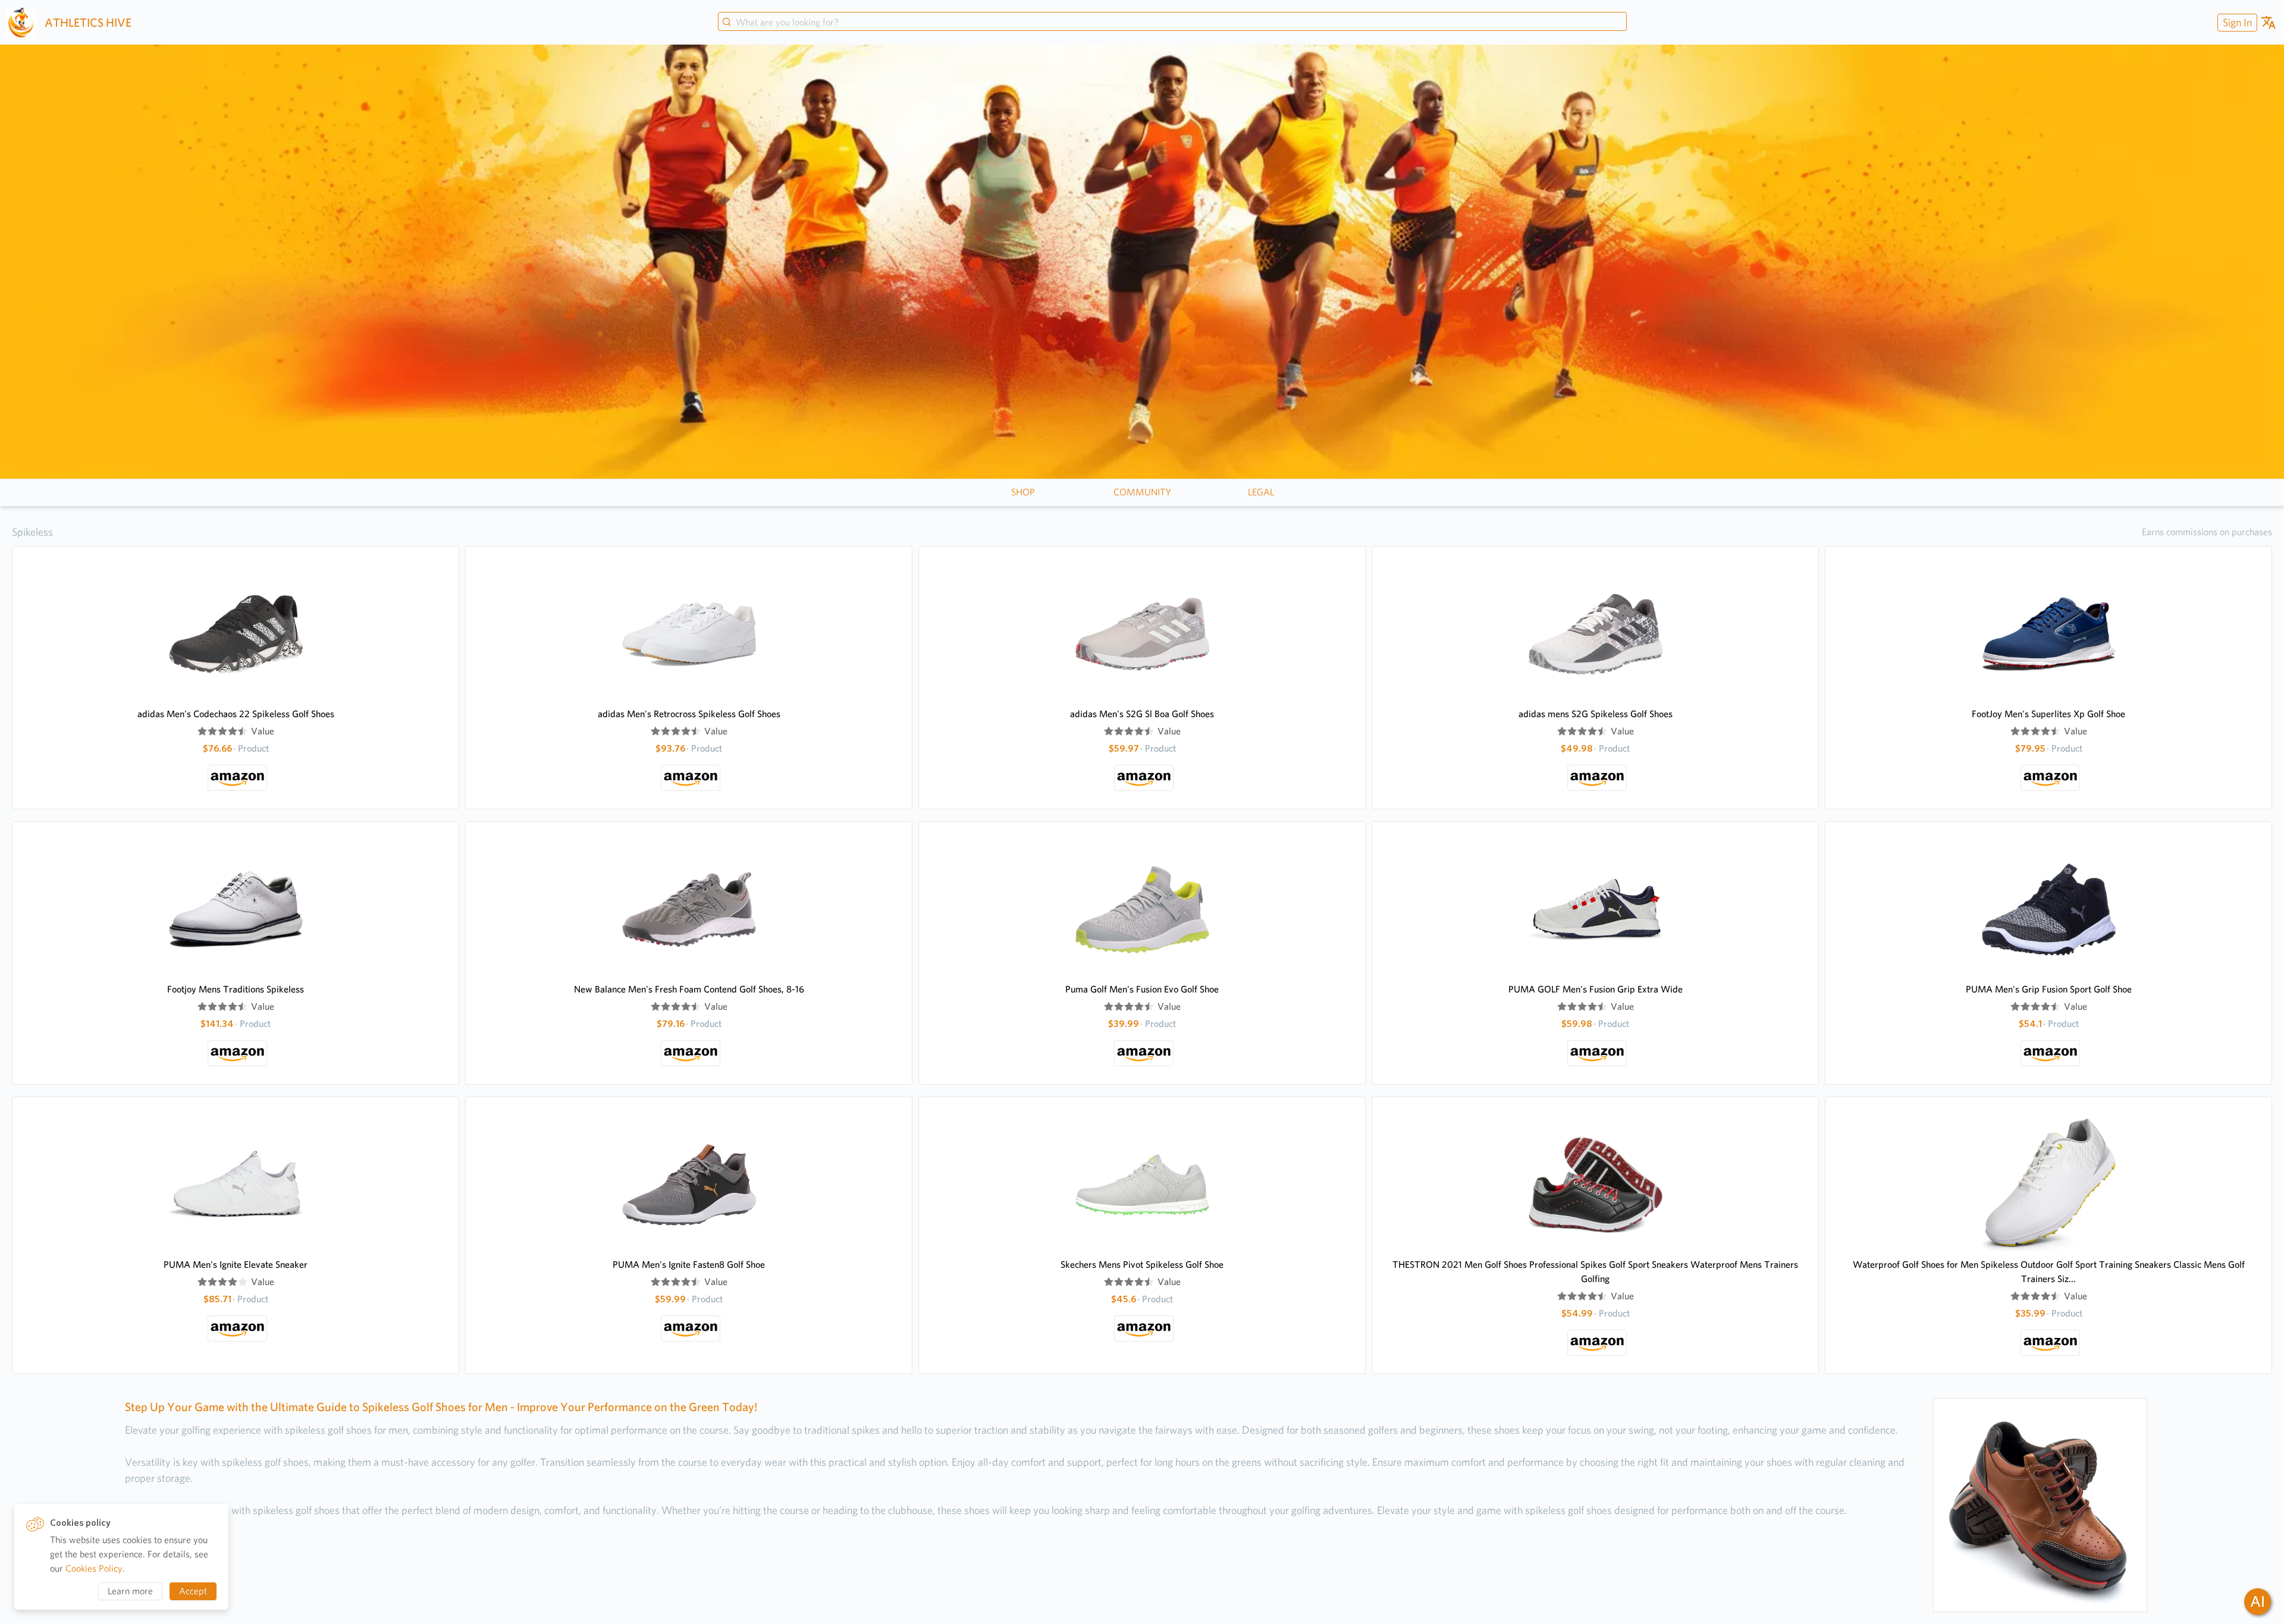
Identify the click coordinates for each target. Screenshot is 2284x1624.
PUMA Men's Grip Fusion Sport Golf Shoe (2049, 989)
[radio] (202, 731)
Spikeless (32, 532)
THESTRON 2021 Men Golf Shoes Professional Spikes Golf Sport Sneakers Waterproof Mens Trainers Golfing (1595, 1272)
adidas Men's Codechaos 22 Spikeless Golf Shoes (236, 714)
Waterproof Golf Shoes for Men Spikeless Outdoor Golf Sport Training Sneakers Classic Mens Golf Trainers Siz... (2049, 1272)
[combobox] (1172, 23)
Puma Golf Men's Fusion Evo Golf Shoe (1142, 989)
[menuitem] (2236, 22)
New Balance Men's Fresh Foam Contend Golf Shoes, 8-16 (689, 989)
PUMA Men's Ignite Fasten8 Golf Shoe (689, 1265)
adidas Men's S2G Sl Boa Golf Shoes (1142, 714)
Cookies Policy (94, 1568)
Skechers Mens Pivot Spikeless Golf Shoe (1142, 1265)
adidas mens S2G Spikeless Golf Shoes (1596, 714)
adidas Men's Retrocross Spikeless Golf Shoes (689, 714)
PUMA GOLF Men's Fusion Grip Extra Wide (1596, 989)
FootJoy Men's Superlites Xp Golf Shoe (2048, 714)
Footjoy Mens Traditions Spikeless (236, 989)
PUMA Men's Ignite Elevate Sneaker (236, 1265)
